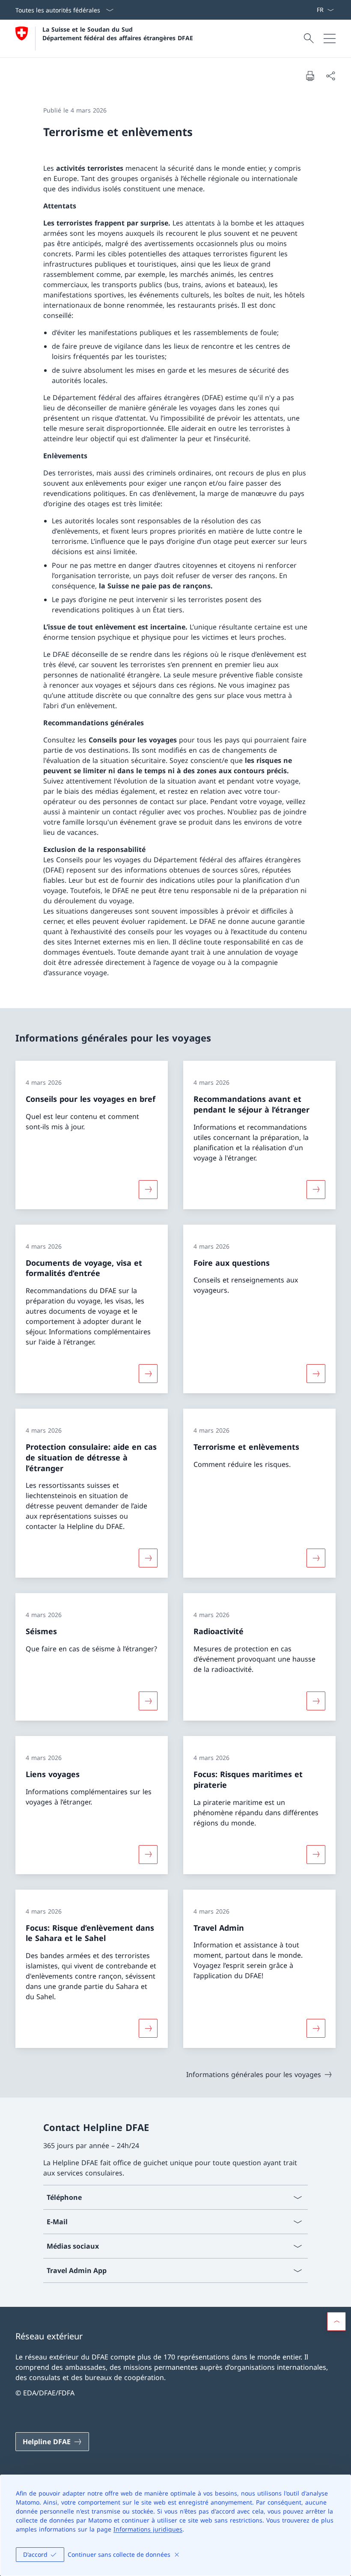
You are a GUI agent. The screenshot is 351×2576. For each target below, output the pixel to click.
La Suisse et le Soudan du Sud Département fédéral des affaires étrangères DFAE (118, 33)
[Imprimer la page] (310, 76)
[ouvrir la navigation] (330, 39)
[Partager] (330, 76)
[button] (336, 2321)
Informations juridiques (148, 2529)
